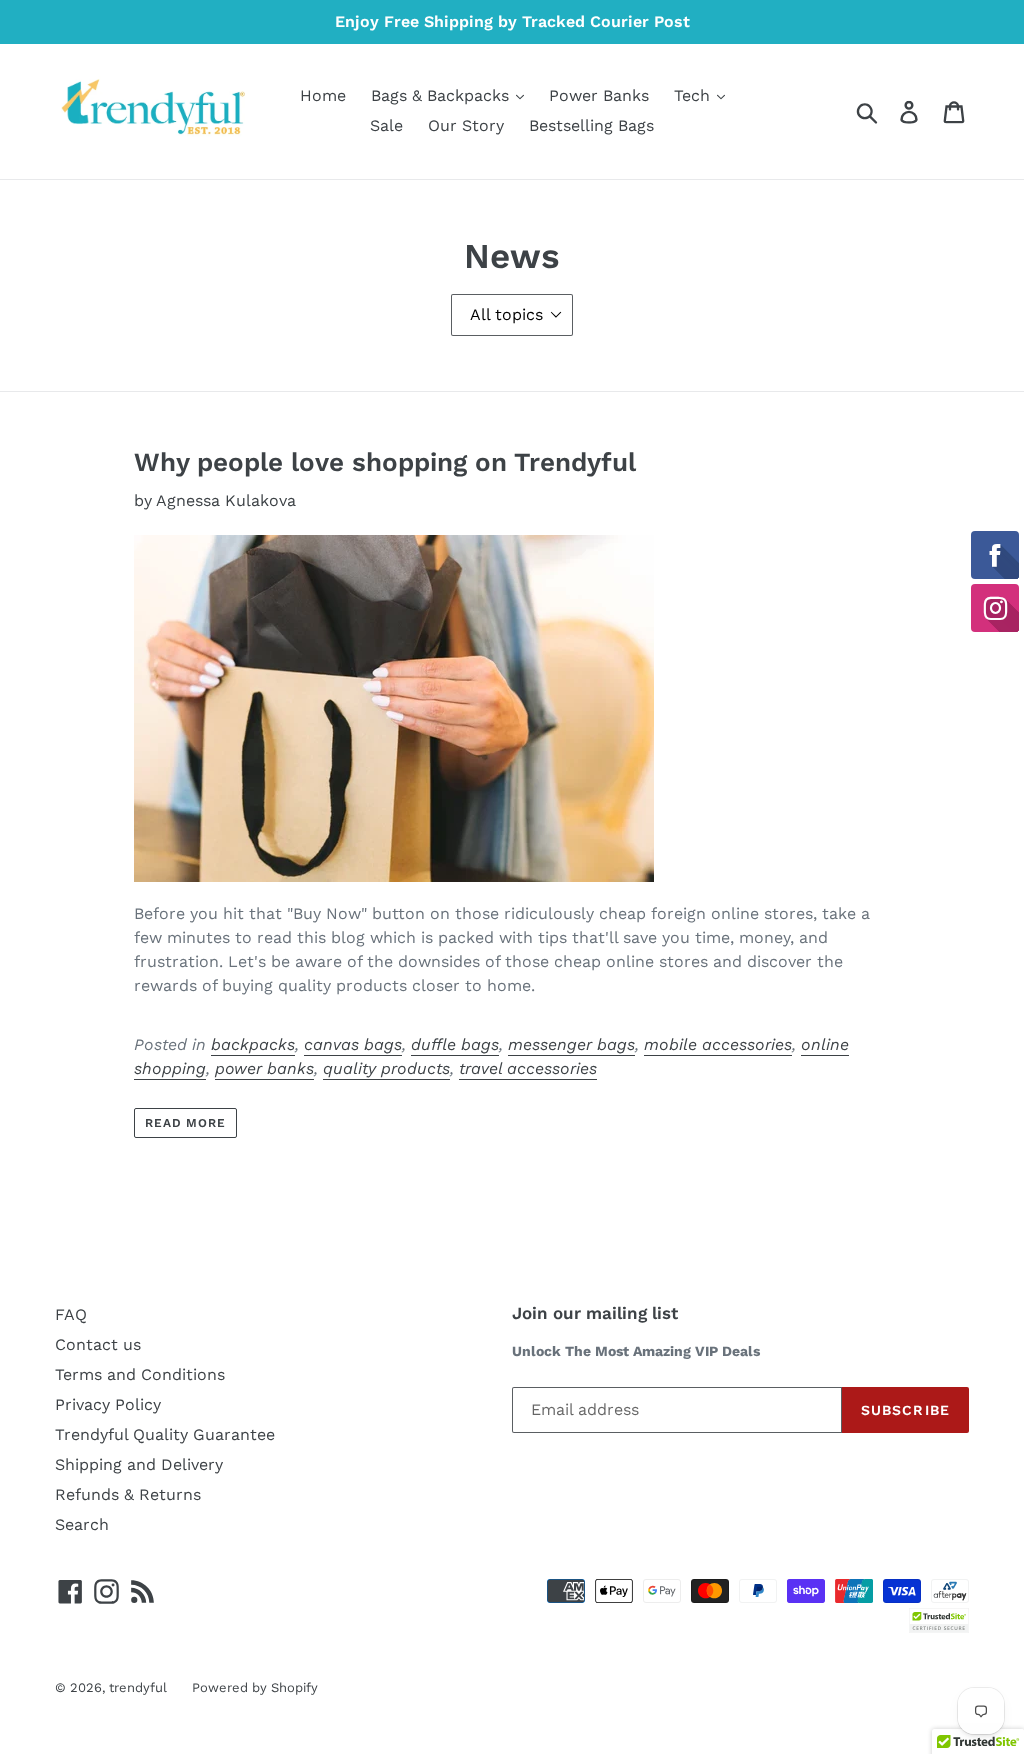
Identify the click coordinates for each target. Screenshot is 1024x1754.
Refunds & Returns (128, 1494)
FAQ (71, 1314)
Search (82, 1524)
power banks (264, 1068)
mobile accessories (718, 1044)
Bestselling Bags (591, 125)
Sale (386, 125)
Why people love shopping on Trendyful (385, 462)
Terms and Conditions (140, 1374)
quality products (386, 1068)
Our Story (466, 125)
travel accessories (528, 1068)
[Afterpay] (950, 1589)
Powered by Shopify (255, 1687)
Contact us (98, 1344)
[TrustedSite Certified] (939, 1620)
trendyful (138, 1687)
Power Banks (599, 95)
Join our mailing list (595, 1313)
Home (323, 95)
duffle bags (455, 1044)
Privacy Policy (108, 1404)
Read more (186, 1123)
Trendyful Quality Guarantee (165, 1434)
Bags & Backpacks (442, 95)
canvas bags (353, 1044)
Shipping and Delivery (139, 1464)
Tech (694, 95)
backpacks (253, 1044)
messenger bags (571, 1044)
